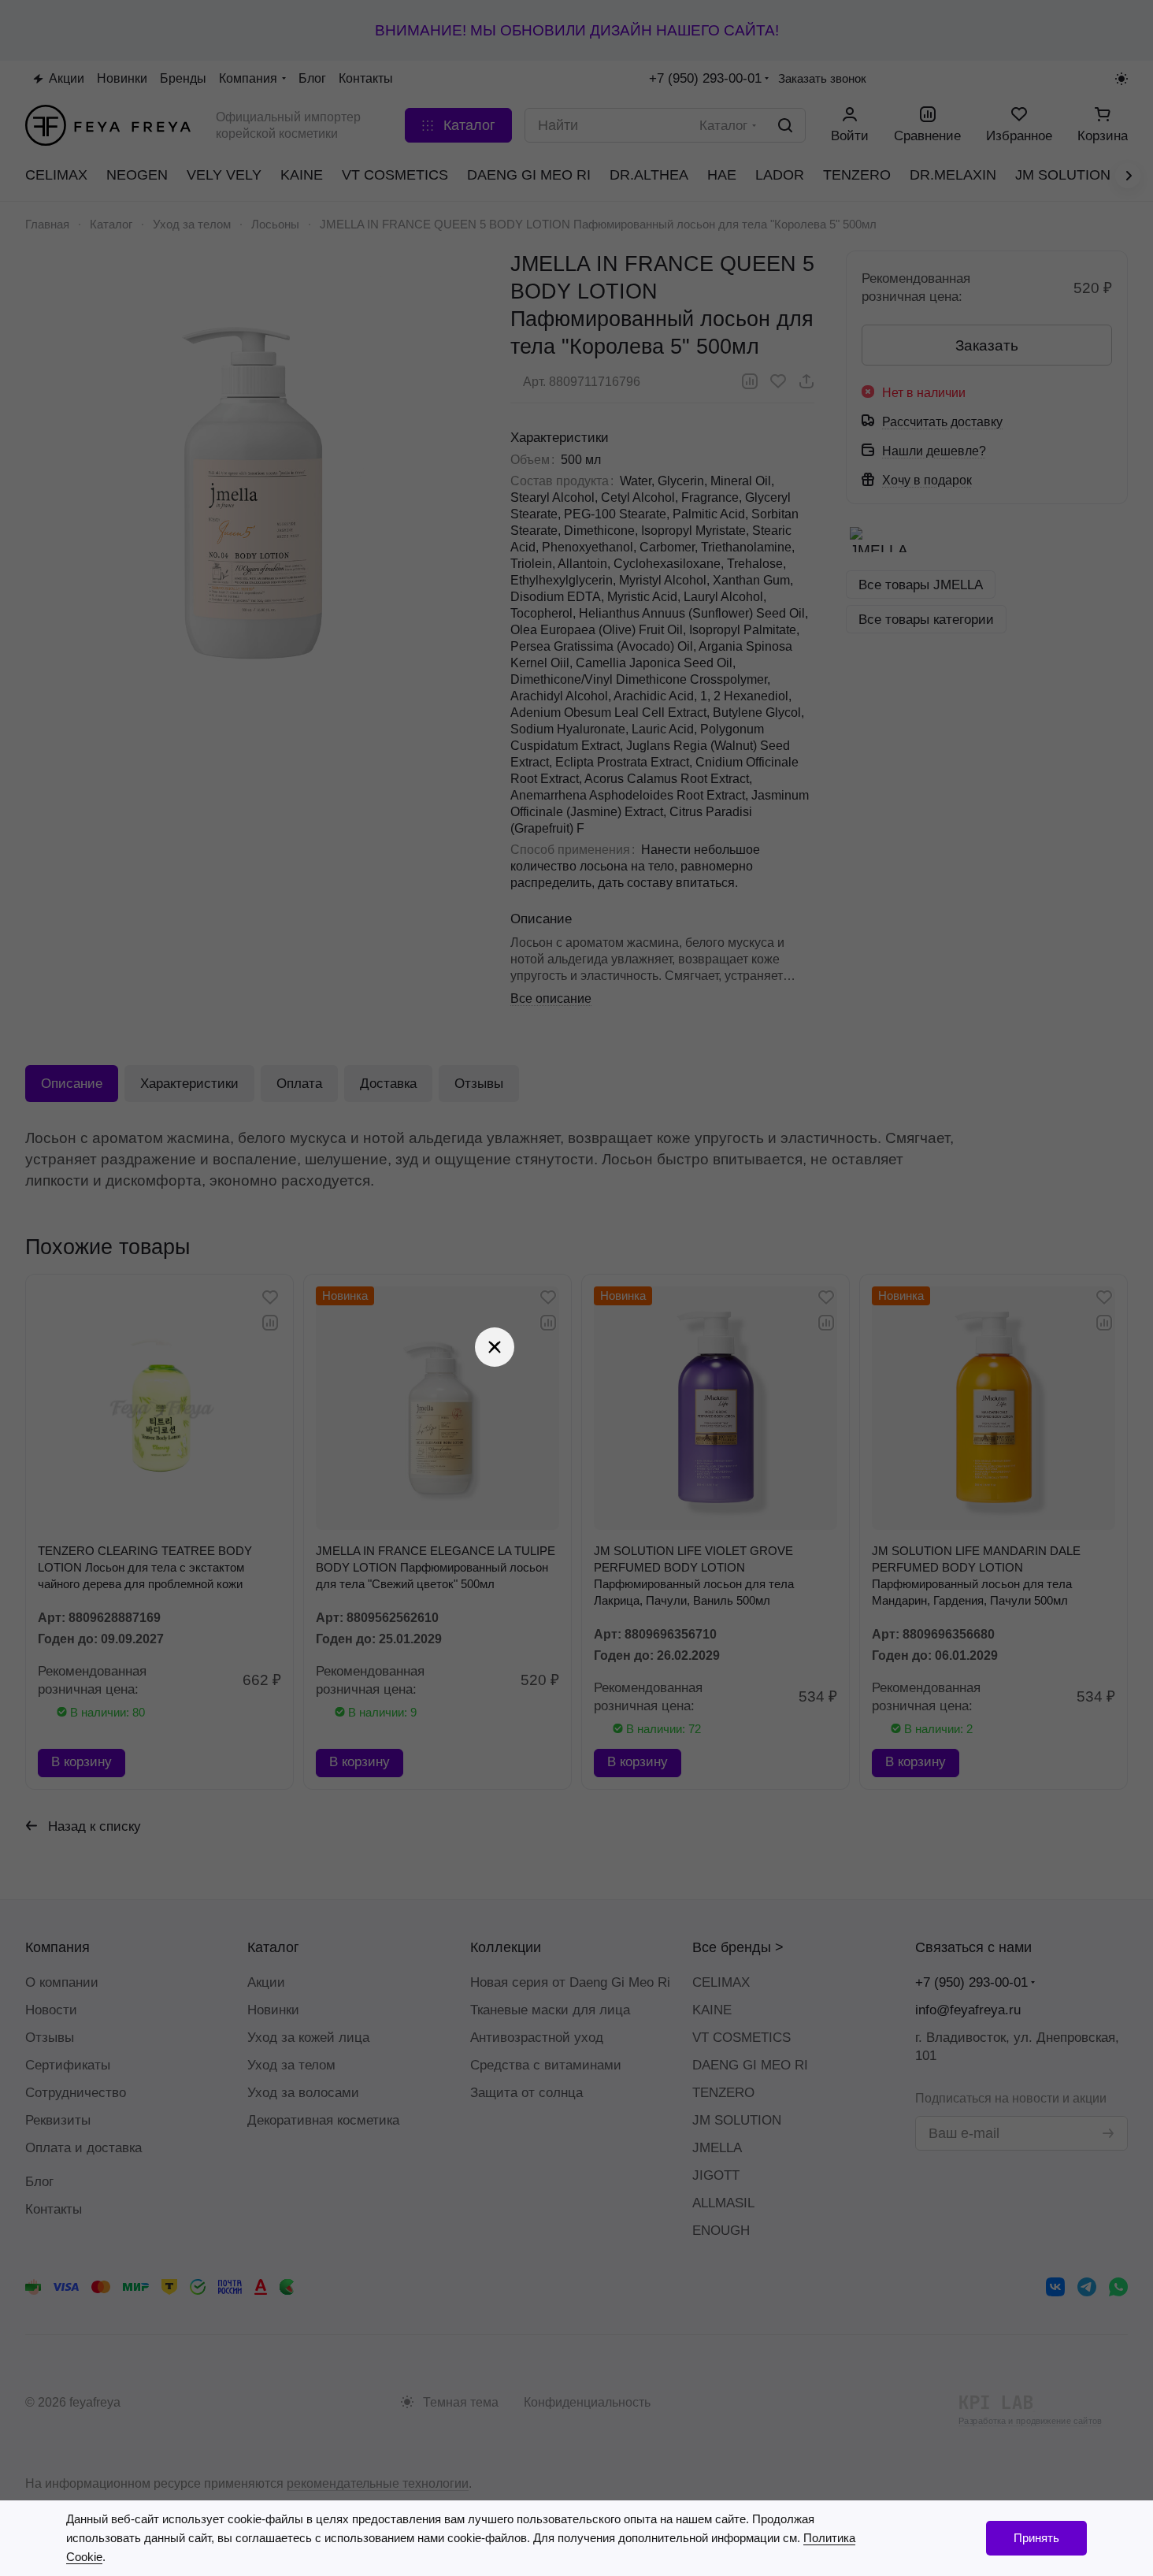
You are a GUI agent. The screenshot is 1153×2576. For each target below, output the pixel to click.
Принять (1036, 2538)
